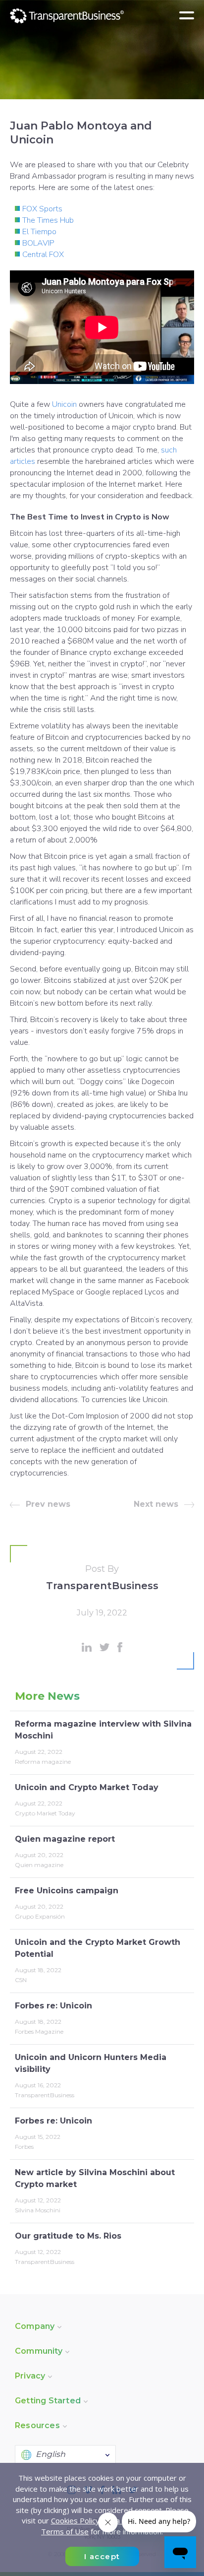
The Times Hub (48, 220)
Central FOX (43, 255)
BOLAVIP (38, 243)
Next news (156, 1504)
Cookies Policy (75, 2520)
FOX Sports (42, 209)
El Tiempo (39, 232)
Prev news (48, 1504)
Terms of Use (65, 2531)
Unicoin (64, 404)
